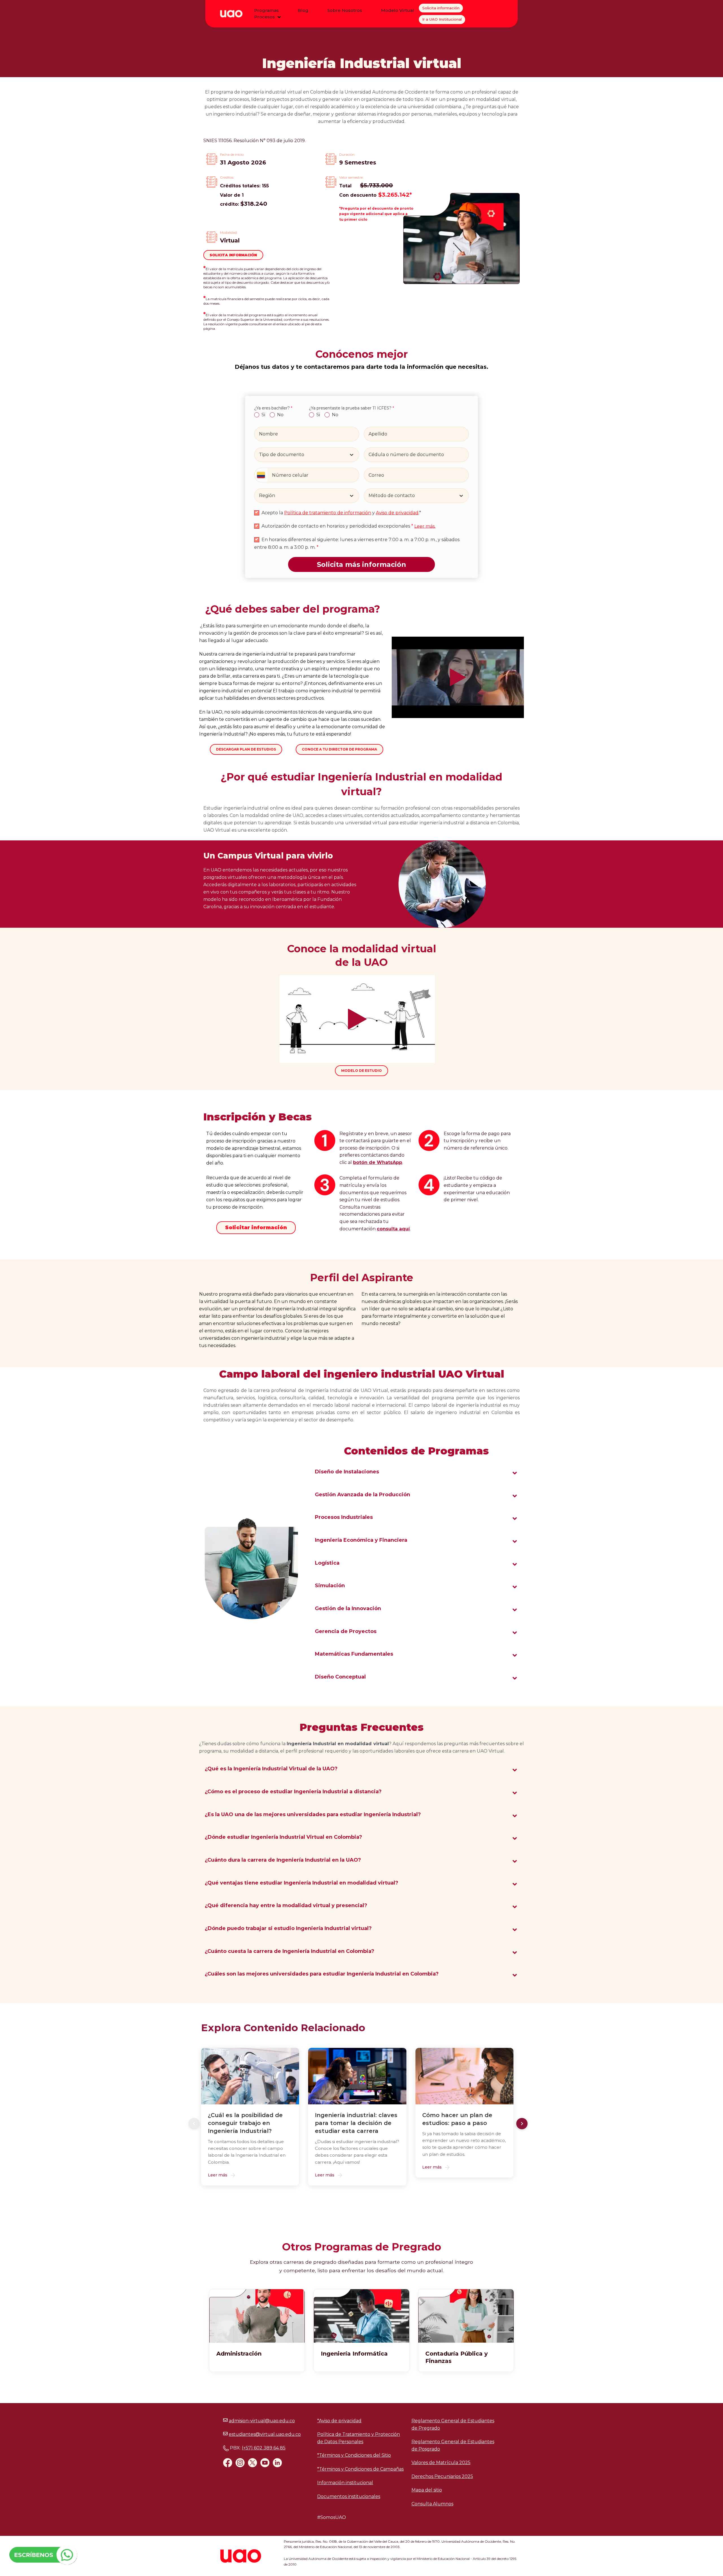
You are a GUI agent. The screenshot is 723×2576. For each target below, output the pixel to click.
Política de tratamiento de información (328, 513)
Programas (266, 10)
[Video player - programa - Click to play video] (458, 677)
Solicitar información (256, 1228)
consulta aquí (393, 1229)
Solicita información (441, 8)
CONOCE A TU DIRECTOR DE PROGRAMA (339, 749)
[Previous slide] (194, 2124)
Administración (239, 2354)
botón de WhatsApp (378, 1162)
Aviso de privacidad (397, 513)
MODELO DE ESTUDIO (361, 1071)
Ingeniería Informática (354, 2354)
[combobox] (260, 455)
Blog (303, 10)
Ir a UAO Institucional (442, 19)
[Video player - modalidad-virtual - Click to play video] (357, 1019)
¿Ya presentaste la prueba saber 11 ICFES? (351, 408)
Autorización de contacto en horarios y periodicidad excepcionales (337, 526)
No (280, 415)
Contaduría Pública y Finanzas (457, 2357)
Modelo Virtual (398, 10)
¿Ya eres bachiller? (273, 408)
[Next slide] (522, 2124)
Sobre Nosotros (345, 10)
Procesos (264, 17)
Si (263, 415)
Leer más (218, 2175)
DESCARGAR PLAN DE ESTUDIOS (246, 749)
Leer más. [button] (425, 526)
